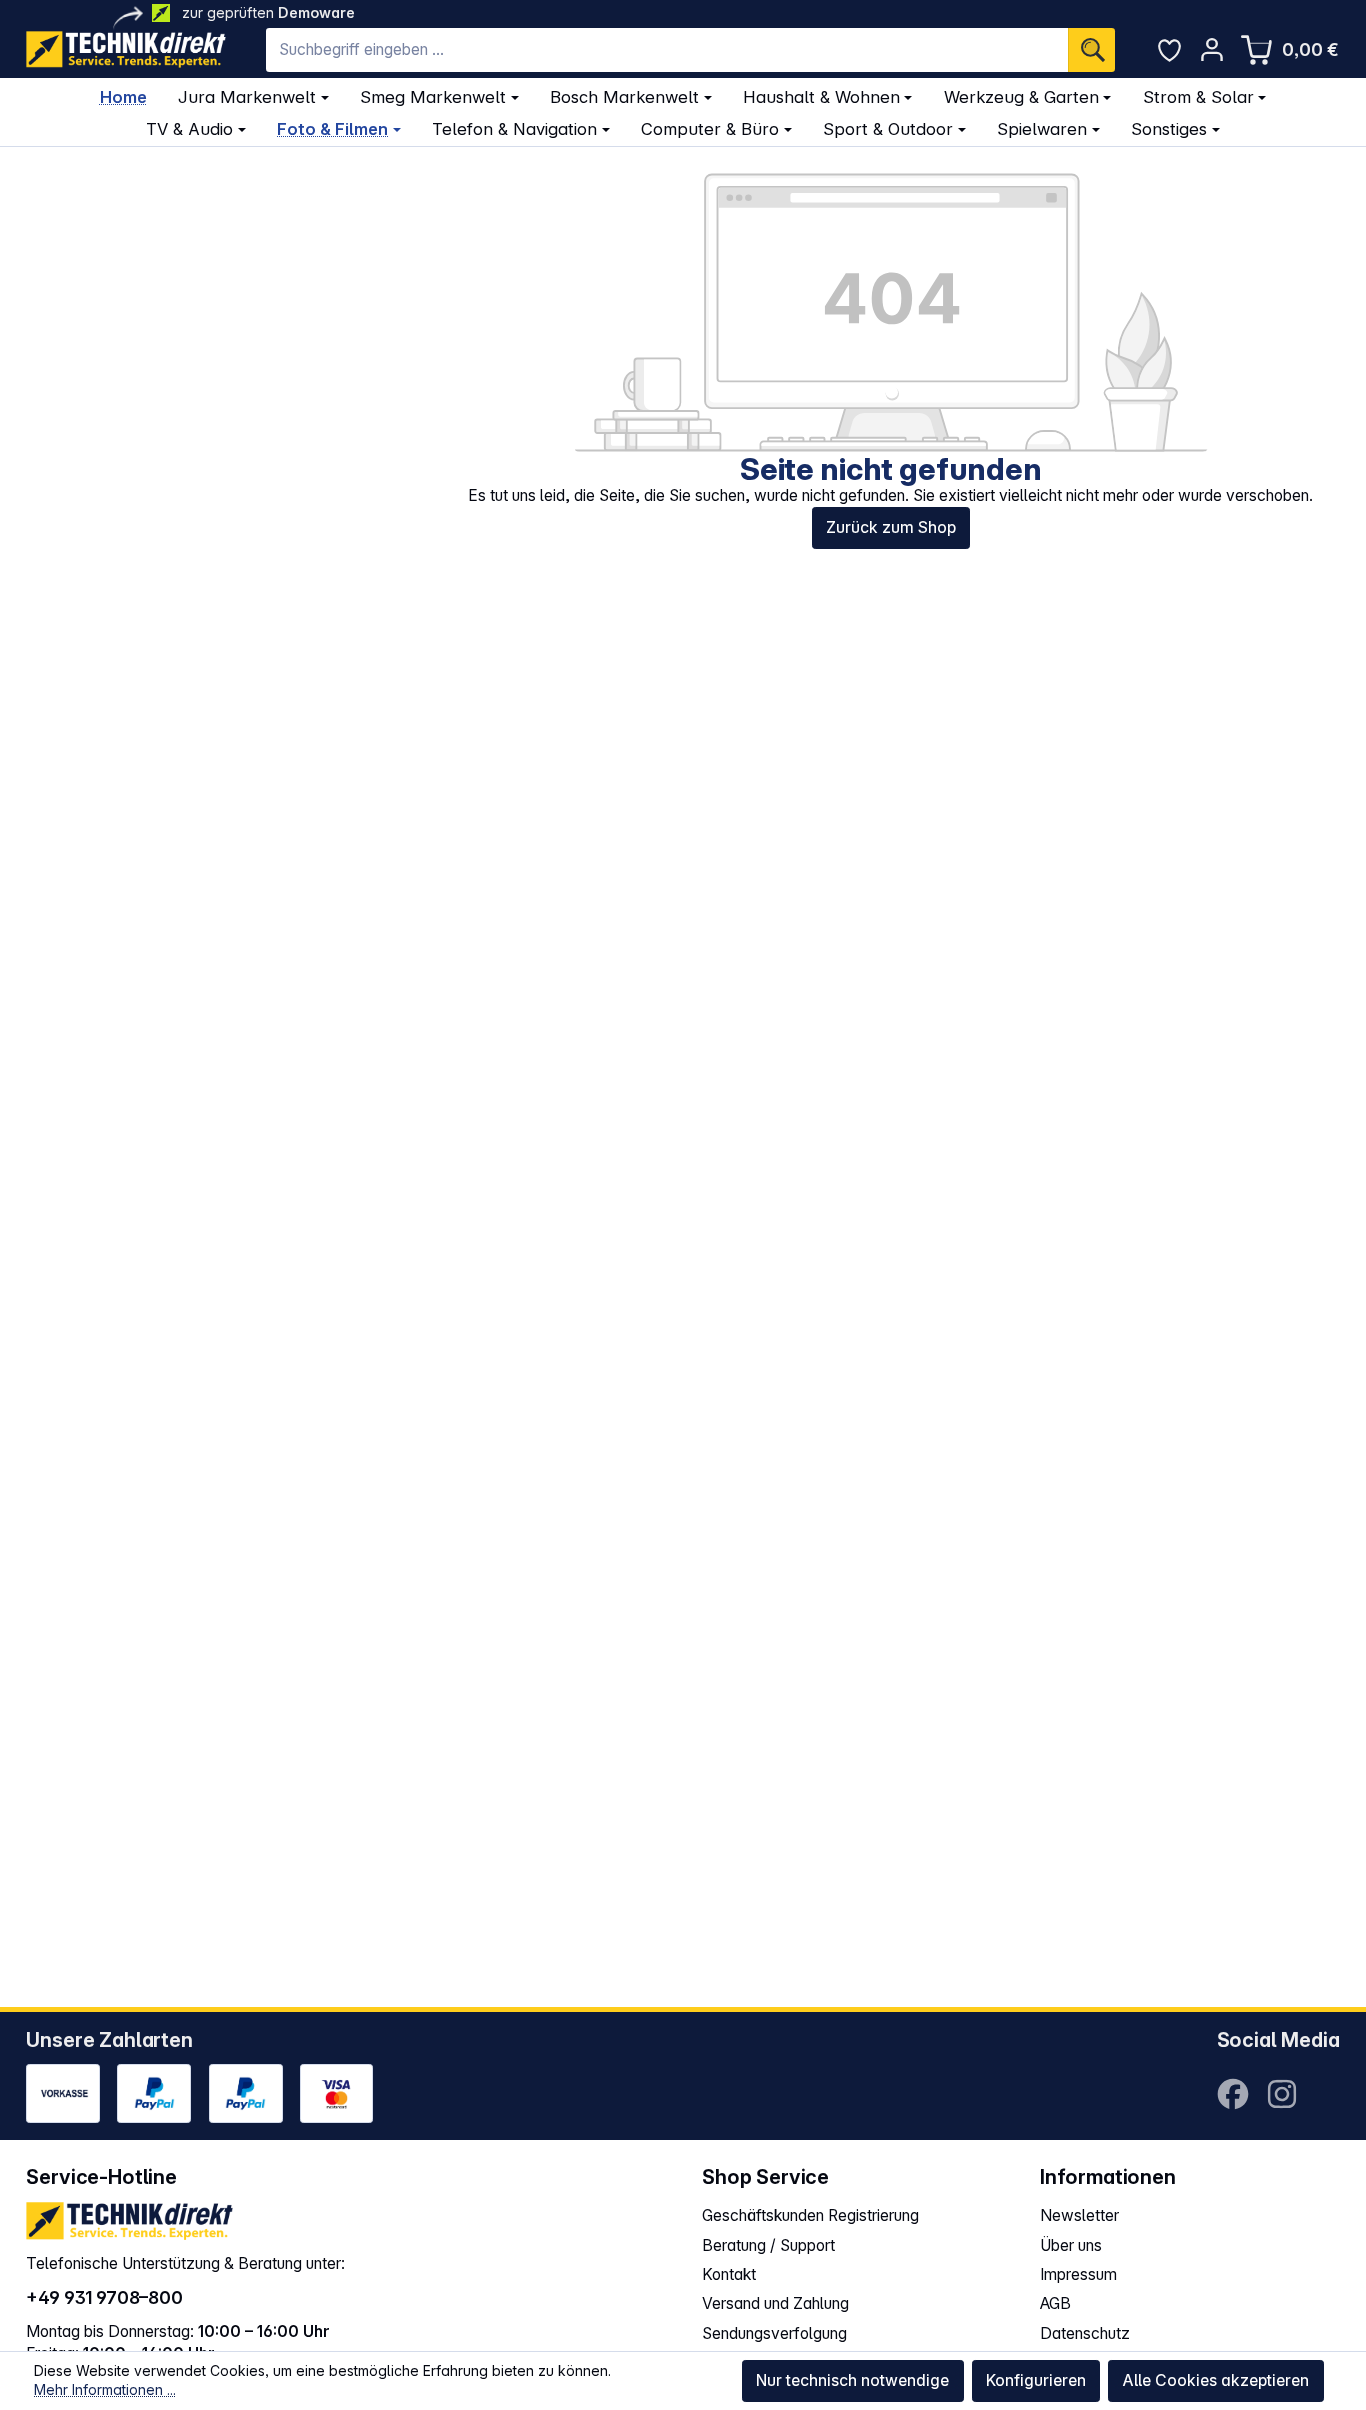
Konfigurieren (1036, 2380)
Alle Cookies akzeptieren (1215, 2380)
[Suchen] (1091, 50)
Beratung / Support (768, 2245)
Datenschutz (1085, 2333)
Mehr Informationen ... (105, 2389)
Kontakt (729, 2274)
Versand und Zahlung (775, 2303)
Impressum (1078, 2274)
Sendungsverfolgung (774, 2333)
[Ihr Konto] (1211, 49)
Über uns (1071, 2245)
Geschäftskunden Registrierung (810, 2215)
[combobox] (667, 50)
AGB (1055, 2303)
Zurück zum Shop (891, 527)
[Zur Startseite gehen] (126, 49)
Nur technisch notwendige (852, 2380)
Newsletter (1079, 2215)
